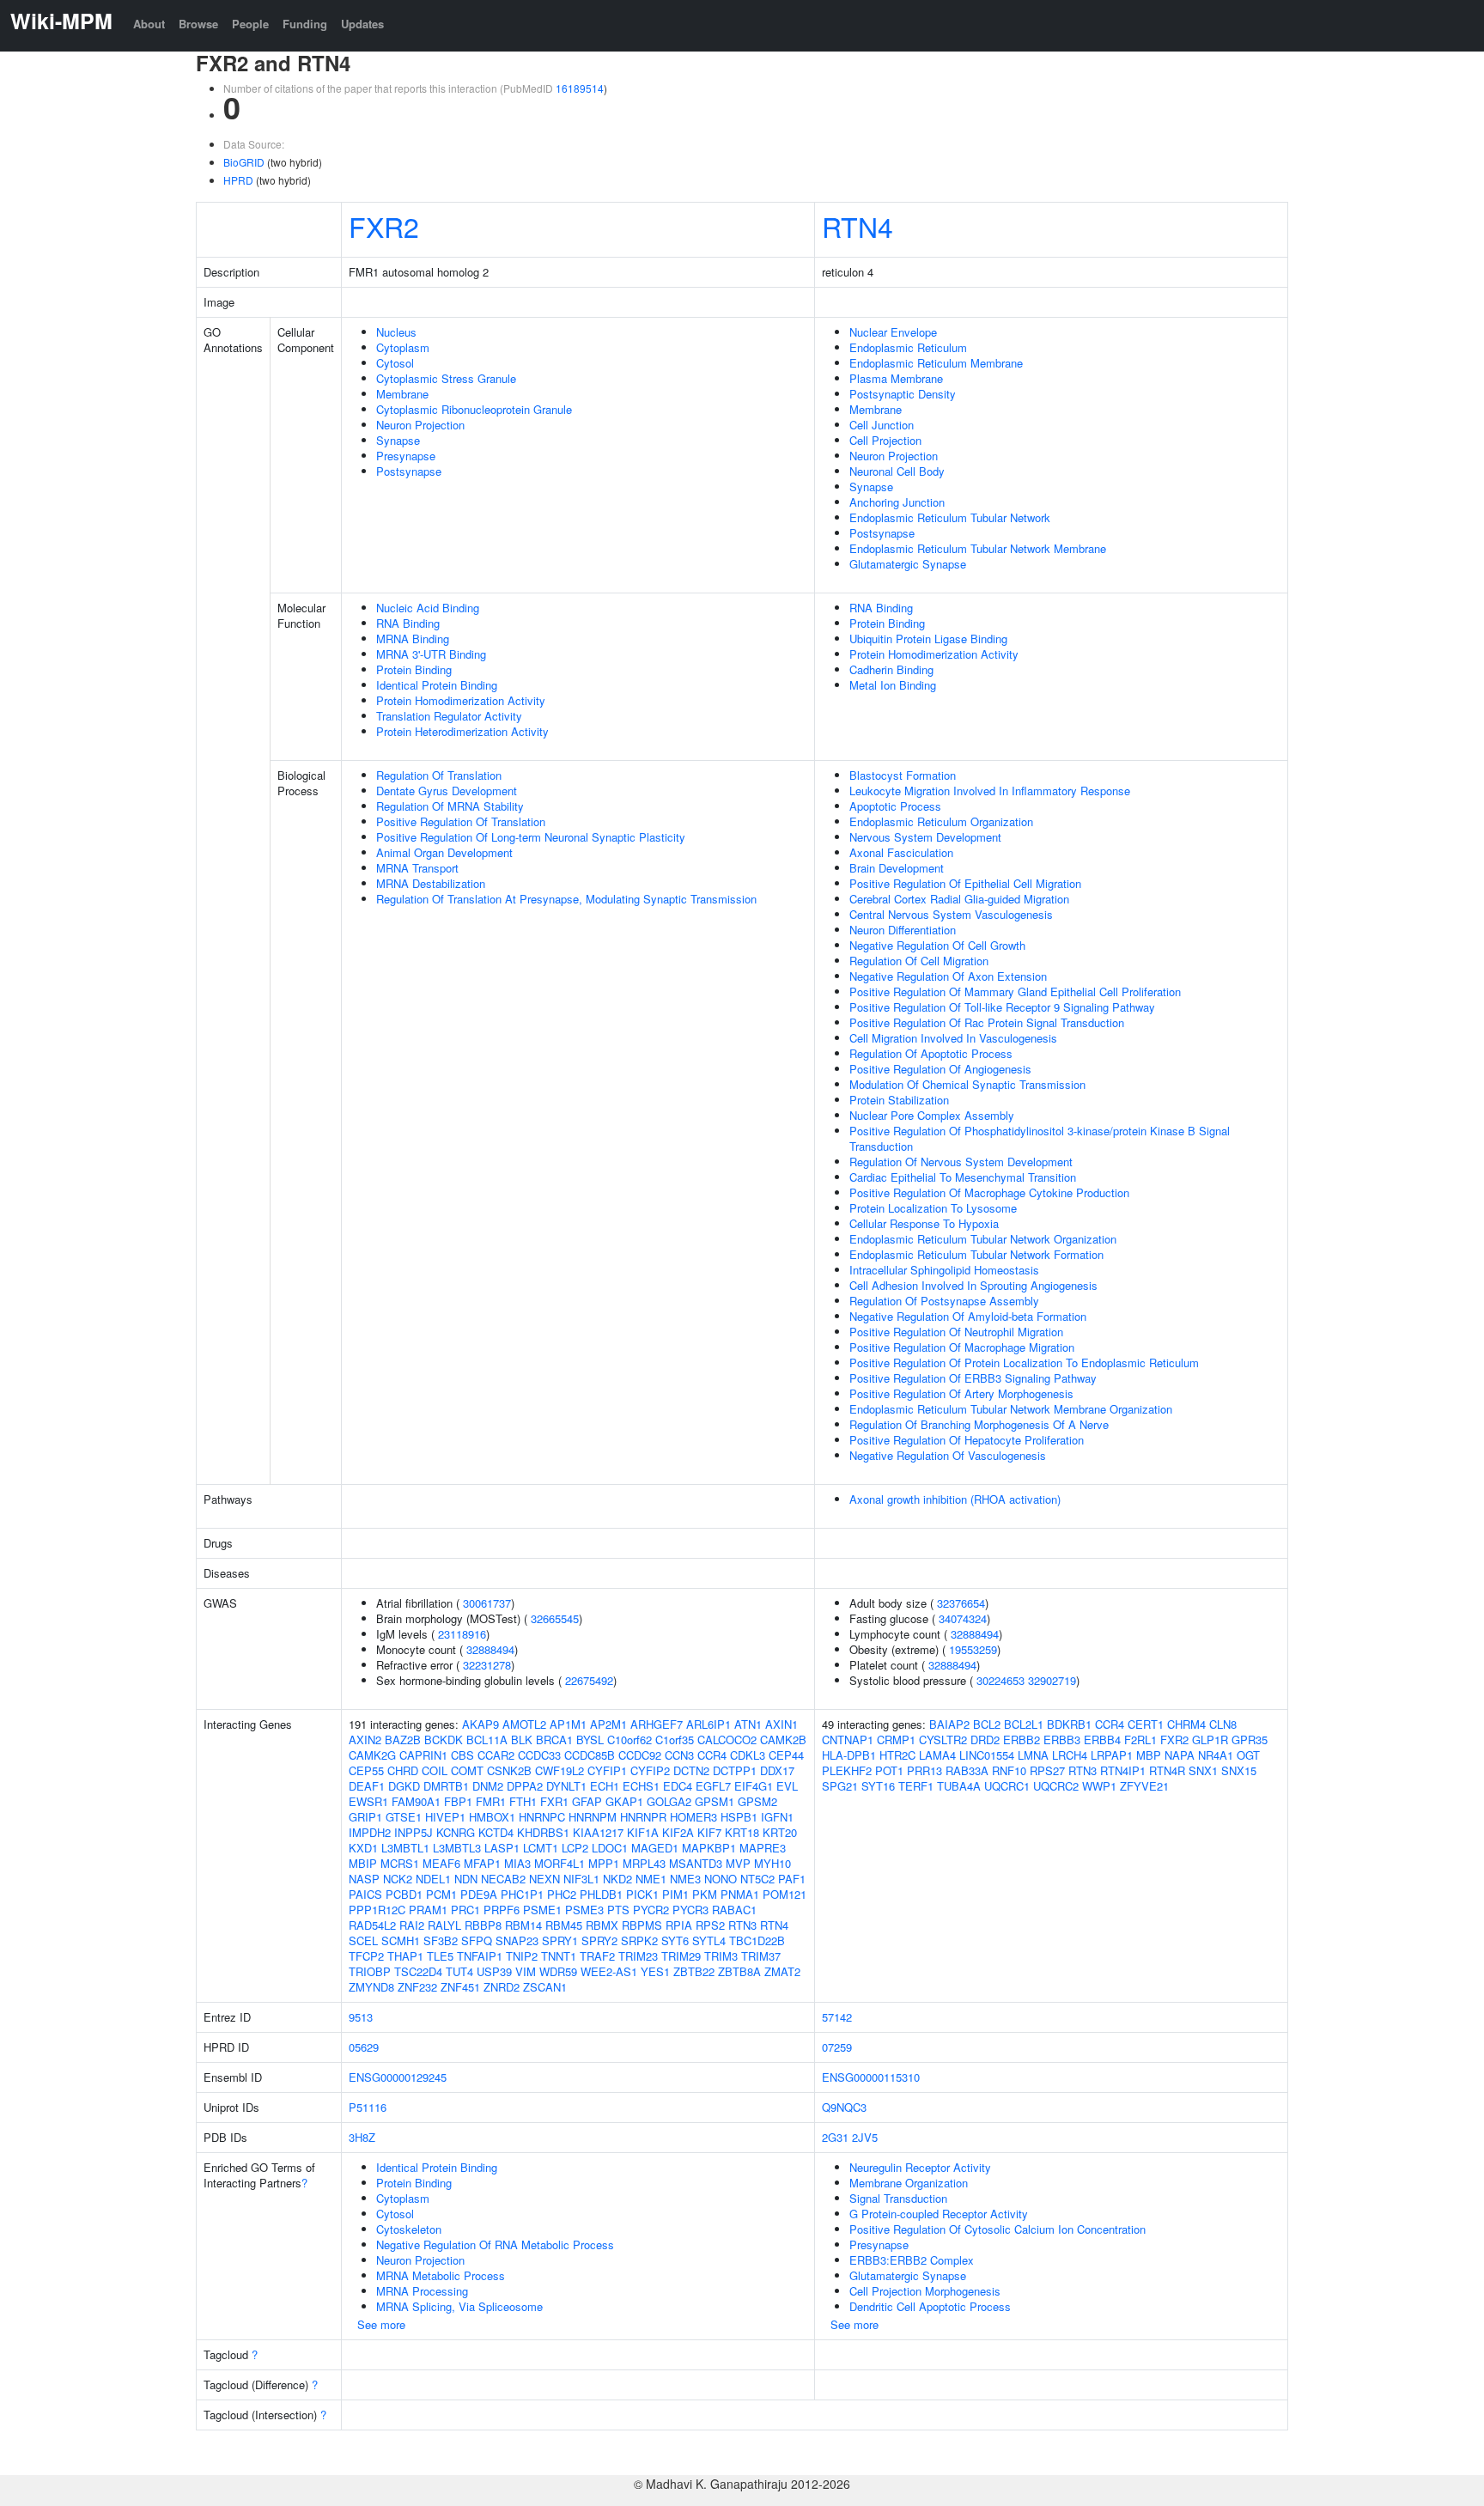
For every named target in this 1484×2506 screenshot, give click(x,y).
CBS (462, 1755)
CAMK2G (372, 1755)
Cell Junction (882, 425)
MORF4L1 (560, 1863)
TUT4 (459, 1971)
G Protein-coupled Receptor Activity (939, 2214)
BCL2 (987, 1724)
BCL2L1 (1024, 1724)
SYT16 (878, 1786)
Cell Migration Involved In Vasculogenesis (953, 1038)
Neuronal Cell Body (897, 471)
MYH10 (772, 1863)
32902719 (1052, 1680)
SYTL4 (709, 1940)
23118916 (462, 1634)
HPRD (238, 180)
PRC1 (465, 1910)
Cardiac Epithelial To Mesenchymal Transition (963, 1177)
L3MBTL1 (405, 1848)
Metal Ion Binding (893, 685)
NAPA (1180, 1755)
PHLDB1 (601, 1894)
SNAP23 (517, 1940)
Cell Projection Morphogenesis (925, 2291)
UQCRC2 (1056, 1786)
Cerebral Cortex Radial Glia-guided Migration (959, 899)
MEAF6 (441, 1863)
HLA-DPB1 (849, 1755)
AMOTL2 (524, 1724)
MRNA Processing (422, 2291)
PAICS (365, 1894)
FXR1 (554, 1801)
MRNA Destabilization (431, 883)
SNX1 (1203, 1770)
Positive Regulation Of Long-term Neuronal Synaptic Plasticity (531, 837)
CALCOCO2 (727, 1740)
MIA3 (517, 1863)
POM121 (785, 1894)
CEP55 (366, 1770)
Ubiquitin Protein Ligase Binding (928, 639)
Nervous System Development (925, 837)
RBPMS (642, 1925)
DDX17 (777, 1770)
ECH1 (605, 1786)
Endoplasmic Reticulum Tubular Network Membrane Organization (1011, 1409)
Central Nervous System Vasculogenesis (951, 914)
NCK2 (398, 1879)
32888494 (490, 1649)
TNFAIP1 (480, 1956)
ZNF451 (460, 1987)
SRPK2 (639, 1940)
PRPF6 (502, 1910)
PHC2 (562, 1894)
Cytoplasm (403, 347)
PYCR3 (690, 1910)
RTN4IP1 (1123, 1770)
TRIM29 (681, 1956)
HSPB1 (739, 1817)
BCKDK (444, 1740)
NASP (364, 1879)
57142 (837, 2017)
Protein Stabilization (899, 1100)
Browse (198, 24)
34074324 (963, 1618)
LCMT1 (541, 1848)
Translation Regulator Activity (449, 716)
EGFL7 (713, 1786)
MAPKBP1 (709, 1848)
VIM (526, 1971)
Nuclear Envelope (893, 332)
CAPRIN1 (423, 1755)
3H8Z (362, 2137)
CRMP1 (896, 1740)
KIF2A (678, 1832)
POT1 (889, 1770)
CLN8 (1223, 1724)
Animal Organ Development (444, 852)
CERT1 (1146, 1724)
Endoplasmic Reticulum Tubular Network (950, 517)
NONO (721, 1879)
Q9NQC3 (844, 2107)
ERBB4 (1102, 1740)
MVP (738, 1863)
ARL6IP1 (709, 1724)
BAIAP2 (949, 1724)
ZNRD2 (502, 1987)
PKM (705, 1894)
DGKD (404, 1786)
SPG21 (840, 1786)
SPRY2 (599, 1940)
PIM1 (675, 1894)
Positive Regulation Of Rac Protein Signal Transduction (987, 1022)
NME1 (651, 1879)
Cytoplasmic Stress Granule (446, 378)
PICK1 (642, 1894)
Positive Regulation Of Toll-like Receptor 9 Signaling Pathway (1002, 1007)
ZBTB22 (694, 1971)
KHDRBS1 (543, 1832)
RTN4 (858, 226)
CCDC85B (590, 1755)
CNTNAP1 (848, 1740)
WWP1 (1099, 1786)
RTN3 (742, 1925)
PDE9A (479, 1894)
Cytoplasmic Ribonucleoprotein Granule (474, 409)
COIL (435, 1770)
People (250, 24)
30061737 (487, 1603)
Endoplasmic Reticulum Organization (941, 821)
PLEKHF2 (847, 1770)
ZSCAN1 (545, 1987)
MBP (1149, 1755)
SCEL (363, 1940)
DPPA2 (525, 1786)
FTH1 (523, 1801)
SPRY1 (560, 1940)
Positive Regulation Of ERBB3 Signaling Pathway (973, 1378)
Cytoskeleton (409, 2229)
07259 (837, 2047)
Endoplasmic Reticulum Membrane (936, 363)
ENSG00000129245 (398, 2077)
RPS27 (1047, 1770)
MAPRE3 (763, 1848)
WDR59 (558, 1971)
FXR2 (384, 226)
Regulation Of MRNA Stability (450, 806)
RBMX (602, 1925)
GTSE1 (404, 1817)
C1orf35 (675, 1740)
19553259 (973, 1649)
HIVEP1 (445, 1817)
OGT (1248, 1755)
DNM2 (488, 1786)
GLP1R (1210, 1740)
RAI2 (412, 1925)
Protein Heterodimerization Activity (462, 731)
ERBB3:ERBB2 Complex (912, 2260)
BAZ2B (403, 1740)
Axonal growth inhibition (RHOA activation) (955, 1499)
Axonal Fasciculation (901, 852)
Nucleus (396, 332)
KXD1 (363, 1848)
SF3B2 (441, 1940)
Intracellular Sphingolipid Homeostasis (944, 1270)
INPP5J (414, 1832)
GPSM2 (757, 1801)
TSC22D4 (418, 1971)
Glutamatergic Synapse (908, 564)
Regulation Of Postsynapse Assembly (944, 1301)
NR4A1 (1216, 1755)
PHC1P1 (522, 1894)
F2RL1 (1140, 1740)
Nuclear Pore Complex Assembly (932, 1115)
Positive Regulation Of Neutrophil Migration (956, 1332)
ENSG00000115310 (871, 2077)
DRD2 (985, 1740)
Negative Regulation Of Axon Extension (948, 976)
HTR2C (897, 1755)
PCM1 (441, 1894)
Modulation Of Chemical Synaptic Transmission (967, 1084)
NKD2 (617, 1879)
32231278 (487, 1665)
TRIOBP (370, 1971)
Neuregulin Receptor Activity (920, 2167)
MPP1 (604, 1863)
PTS (618, 1910)
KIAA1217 (598, 1832)
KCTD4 (496, 1832)
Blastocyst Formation (903, 775)
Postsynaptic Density (903, 394)
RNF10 (1009, 1770)
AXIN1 (782, 1724)
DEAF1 (367, 1786)
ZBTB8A (739, 1971)
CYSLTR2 (943, 1740)
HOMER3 (693, 1817)
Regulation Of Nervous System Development (961, 1162)
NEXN (544, 1879)
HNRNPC (542, 1817)
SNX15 (1239, 1770)
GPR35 (1250, 1740)
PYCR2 (651, 1910)
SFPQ (477, 1940)
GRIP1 (365, 1817)
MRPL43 (644, 1863)
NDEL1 (433, 1879)
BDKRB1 (1069, 1724)
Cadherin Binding (891, 669)
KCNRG (456, 1832)
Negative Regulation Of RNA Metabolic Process (495, 2244)
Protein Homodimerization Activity (461, 700)
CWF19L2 (560, 1770)
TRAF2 (597, 1956)
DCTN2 (691, 1770)
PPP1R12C (377, 1910)
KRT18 (742, 1832)
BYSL (590, 1740)
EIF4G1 (754, 1786)
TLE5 (440, 1956)
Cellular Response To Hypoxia (924, 1223)
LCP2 (575, 1848)
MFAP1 (482, 1863)
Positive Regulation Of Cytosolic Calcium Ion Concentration (997, 2229)
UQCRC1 (1007, 1786)
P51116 (368, 2107)
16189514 (580, 88)
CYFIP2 (650, 1770)
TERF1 (916, 1786)
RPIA (679, 1925)
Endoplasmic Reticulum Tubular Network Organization (983, 1239)
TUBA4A (959, 1786)
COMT (467, 1770)
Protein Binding (414, 669)
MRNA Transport (417, 868)
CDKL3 (748, 1755)
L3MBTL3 (457, 1848)
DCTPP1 (735, 1770)
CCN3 (679, 1755)
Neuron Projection (420, 425)
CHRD (403, 1770)
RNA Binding (408, 623)
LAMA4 (937, 1755)
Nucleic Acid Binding (428, 608)
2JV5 (865, 2137)
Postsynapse (409, 471)
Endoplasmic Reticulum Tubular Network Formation (976, 1254)
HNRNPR (643, 1817)
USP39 (494, 1971)
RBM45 (564, 1925)
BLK (522, 1740)
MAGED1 (655, 1848)
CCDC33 (539, 1755)
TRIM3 (721, 1956)
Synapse (398, 440)
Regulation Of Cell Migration (919, 961)
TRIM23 (638, 1956)
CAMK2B (783, 1740)
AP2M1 (608, 1724)
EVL (787, 1786)
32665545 (555, 1618)
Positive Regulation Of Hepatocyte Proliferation (967, 1440)
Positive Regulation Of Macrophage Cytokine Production (989, 1192)
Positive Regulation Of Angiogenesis (940, 1069)
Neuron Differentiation (903, 930)
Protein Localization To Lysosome (933, 1208)
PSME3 (584, 1910)
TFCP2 (366, 1956)
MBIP (363, 1863)
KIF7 (709, 1832)
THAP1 (405, 1956)
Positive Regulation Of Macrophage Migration (962, 1347)
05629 (364, 2047)
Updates (362, 24)
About (149, 24)
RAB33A (967, 1770)
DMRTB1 (446, 1786)
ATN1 (748, 1724)
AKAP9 (480, 1724)
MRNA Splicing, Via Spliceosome (459, 2306)
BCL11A (487, 1740)
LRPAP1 (1112, 1755)
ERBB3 (1062, 1740)
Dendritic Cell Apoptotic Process (930, 2306)
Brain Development (897, 868)
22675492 (589, 1680)
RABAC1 (734, 1910)
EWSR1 (368, 1801)
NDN (466, 1879)
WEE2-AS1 (609, 1971)
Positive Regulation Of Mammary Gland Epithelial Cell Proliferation (1015, 991)
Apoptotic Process (895, 806)
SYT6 (675, 1940)
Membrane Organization (909, 2183)
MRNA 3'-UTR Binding (431, 654)
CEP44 (786, 1755)
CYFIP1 (607, 1770)
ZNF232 (417, 1987)
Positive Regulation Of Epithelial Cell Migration (965, 883)
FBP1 (458, 1801)
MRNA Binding (413, 639)
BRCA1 (554, 1740)
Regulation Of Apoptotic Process (931, 1053)
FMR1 (491, 1801)
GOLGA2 (669, 1801)
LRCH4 (1070, 1755)
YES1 (655, 1971)
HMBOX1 (492, 1817)
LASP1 (502, 1848)
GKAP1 (624, 1801)
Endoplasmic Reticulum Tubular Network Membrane (978, 548)
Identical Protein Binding (437, 685)
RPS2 (710, 1925)
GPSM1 (715, 1801)
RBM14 (523, 1925)
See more (381, 2324)
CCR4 (712, 1755)
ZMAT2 (782, 1971)
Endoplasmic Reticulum (908, 347)
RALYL (444, 1925)
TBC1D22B (757, 1940)
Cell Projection (885, 440)
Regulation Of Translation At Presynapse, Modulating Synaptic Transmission (566, 899)
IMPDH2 (370, 1832)
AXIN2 (365, 1740)
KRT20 (780, 1832)
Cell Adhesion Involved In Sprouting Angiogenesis (973, 1285)
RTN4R (1167, 1770)
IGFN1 (777, 1817)
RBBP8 (483, 1925)
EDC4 (678, 1786)
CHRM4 (1186, 1724)
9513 (361, 2017)
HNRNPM (593, 1817)
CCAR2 (496, 1755)
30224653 (1000, 1680)
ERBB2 (1022, 1740)
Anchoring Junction (897, 502)
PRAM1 (428, 1910)
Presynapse (406, 456)
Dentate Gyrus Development (447, 791)
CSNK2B (509, 1770)
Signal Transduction (898, 2198)
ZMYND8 (371, 1987)
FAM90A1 (416, 1801)
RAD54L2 (372, 1925)
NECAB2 (503, 1879)
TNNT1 (559, 1956)
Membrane (402, 394)
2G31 (835, 2137)
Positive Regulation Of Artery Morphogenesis (961, 1393)
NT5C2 (757, 1879)
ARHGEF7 (657, 1724)
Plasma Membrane (896, 378)
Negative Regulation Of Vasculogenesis (948, 1455)
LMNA (1033, 1755)
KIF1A (643, 1832)
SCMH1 (401, 1940)
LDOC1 (610, 1848)
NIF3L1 (581, 1879)
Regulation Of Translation (439, 775)
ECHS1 (641, 1786)
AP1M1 (568, 1724)
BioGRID (244, 162)
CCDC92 (640, 1755)
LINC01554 (987, 1755)
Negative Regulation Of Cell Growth (937, 945)
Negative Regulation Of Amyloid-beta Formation (968, 1316)
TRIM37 (761, 1956)
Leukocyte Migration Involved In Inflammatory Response (990, 791)
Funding (305, 24)
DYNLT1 (566, 1786)
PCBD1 (404, 1894)
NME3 (685, 1879)
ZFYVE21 (1144, 1786)
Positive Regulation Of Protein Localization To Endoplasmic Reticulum (1024, 1362)
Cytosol (395, 363)
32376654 (961, 1603)
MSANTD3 (696, 1863)
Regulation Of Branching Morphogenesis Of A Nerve (979, 1424)
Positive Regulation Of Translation (461, 821)
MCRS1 (400, 1863)
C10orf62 (629, 1740)
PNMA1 (740, 1894)
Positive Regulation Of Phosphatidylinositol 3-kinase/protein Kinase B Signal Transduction (1040, 1138)
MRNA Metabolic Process (441, 2275)
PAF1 (792, 1879)
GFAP (587, 1801)
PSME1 (542, 1910)
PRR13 (924, 1770)
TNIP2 (522, 1956)
